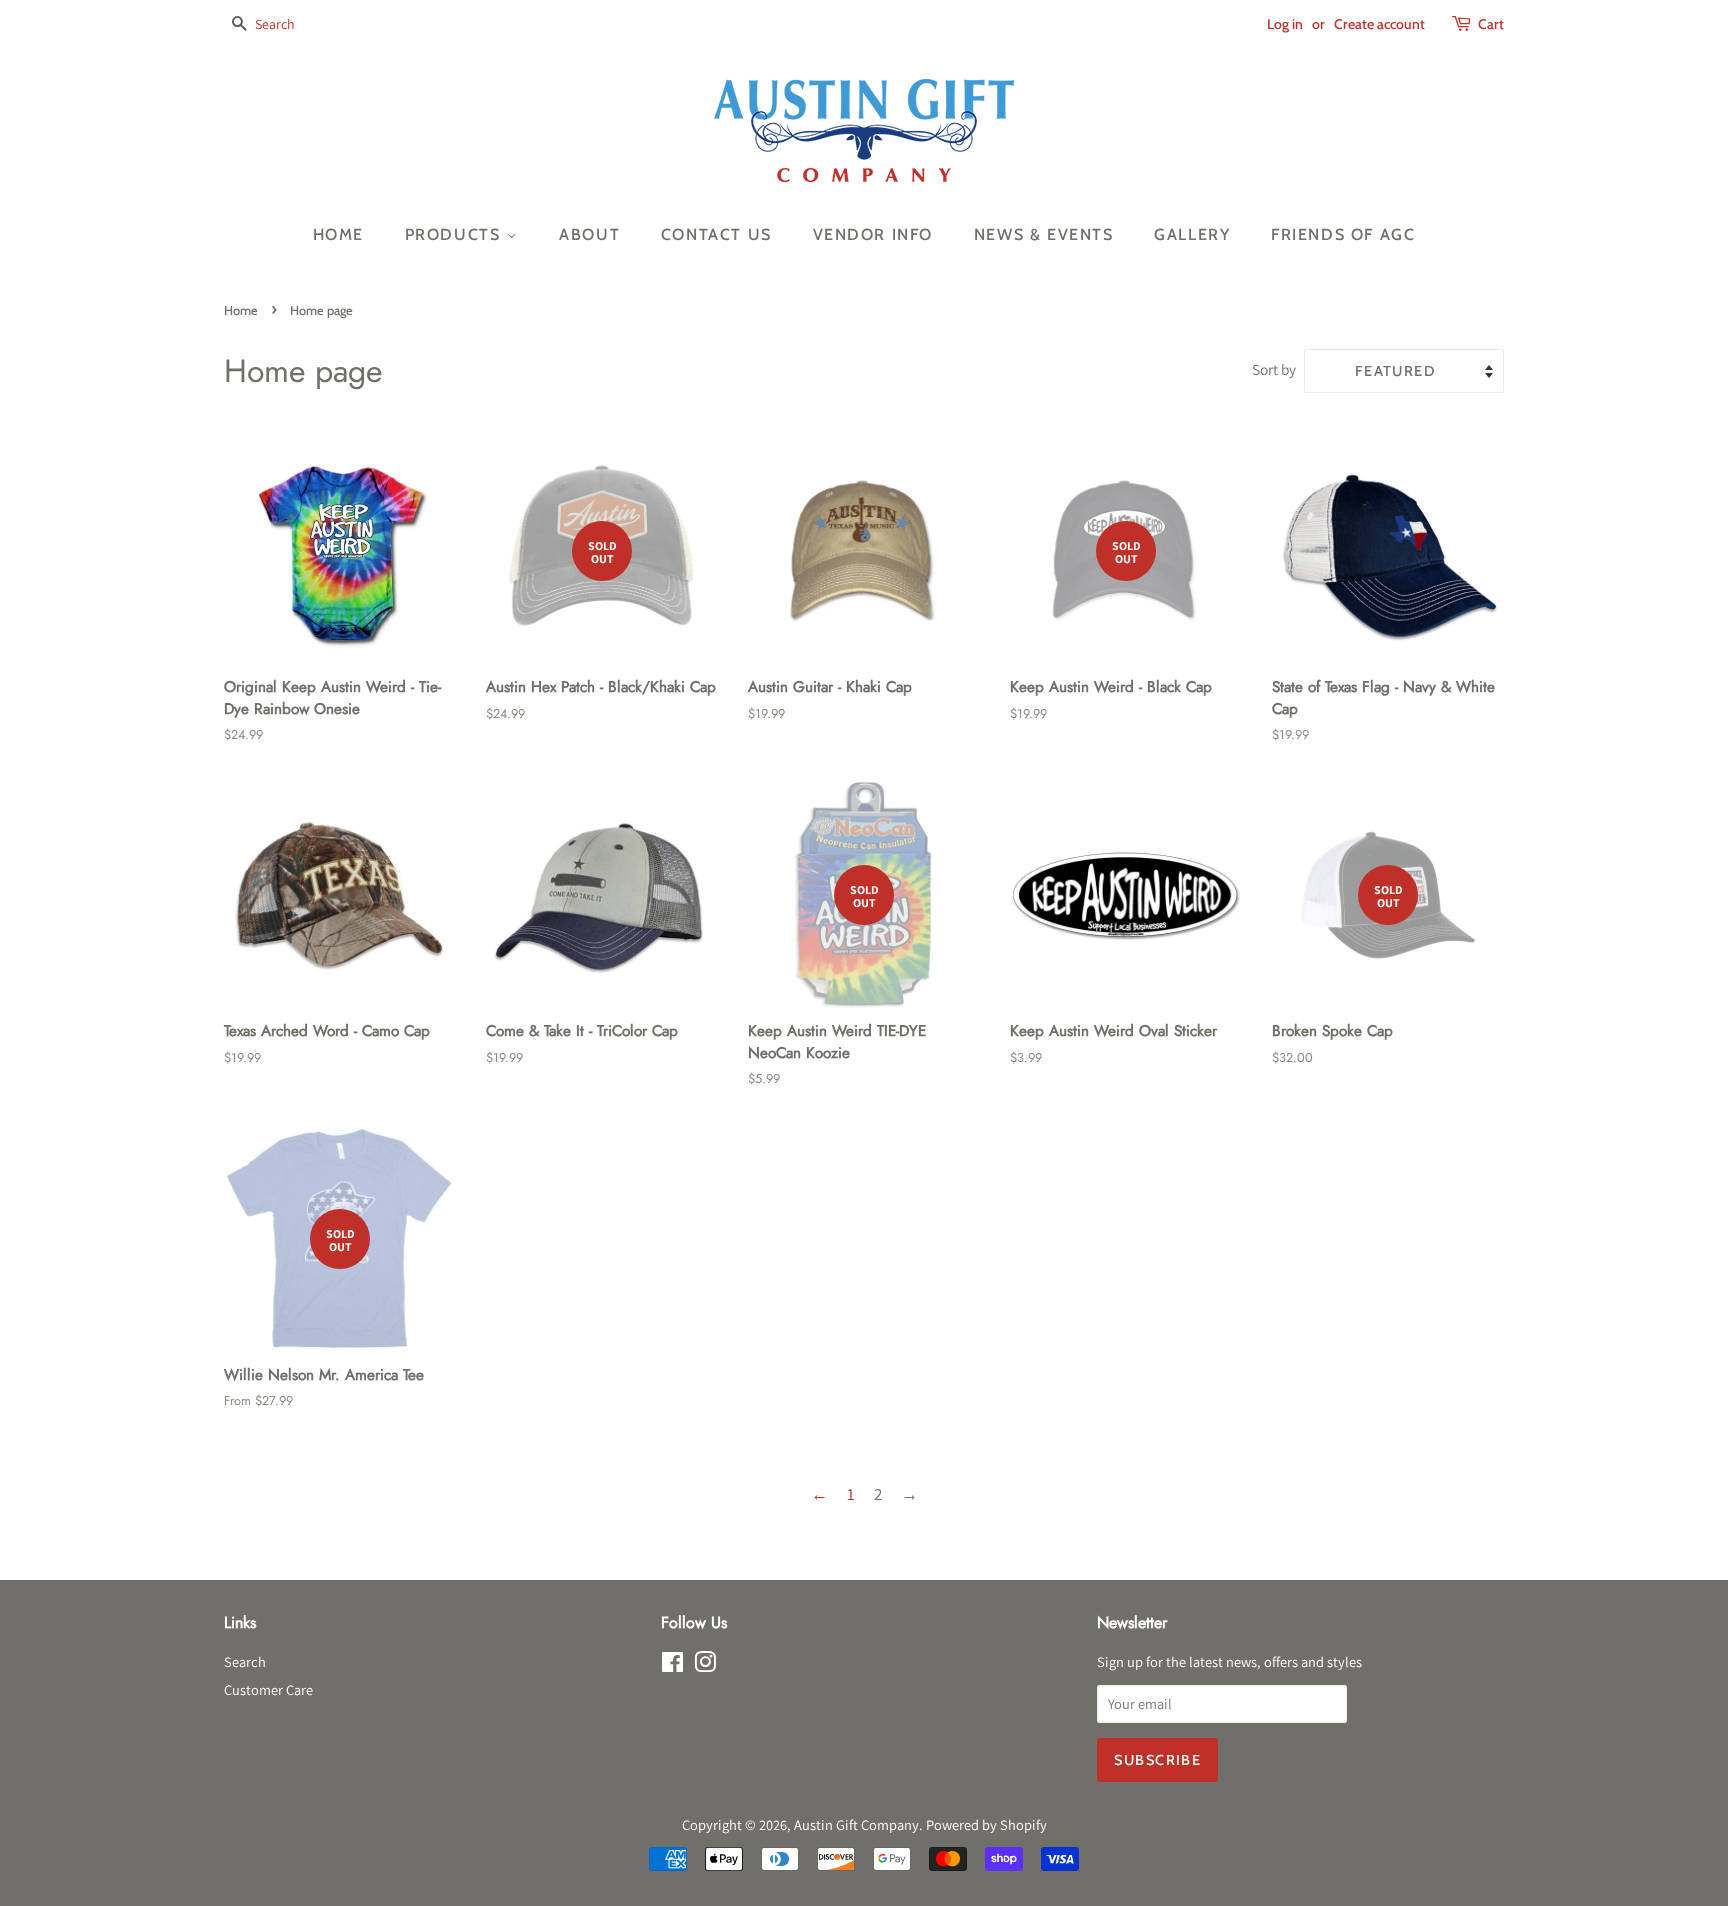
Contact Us (716, 234)
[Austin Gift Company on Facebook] (672, 1665)
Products (455, 234)
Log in (1285, 24)
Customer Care (268, 1689)
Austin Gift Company (856, 1824)
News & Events (1044, 234)
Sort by (1274, 369)
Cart (1491, 24)
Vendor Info (873, 234)
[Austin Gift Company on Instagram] (705, 1665)
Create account (1379, 24)
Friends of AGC (1343, 234)
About (589, 234)
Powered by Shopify (986, 1824)
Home (338, 234)
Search (245, 1661)
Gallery (1192, 234)
